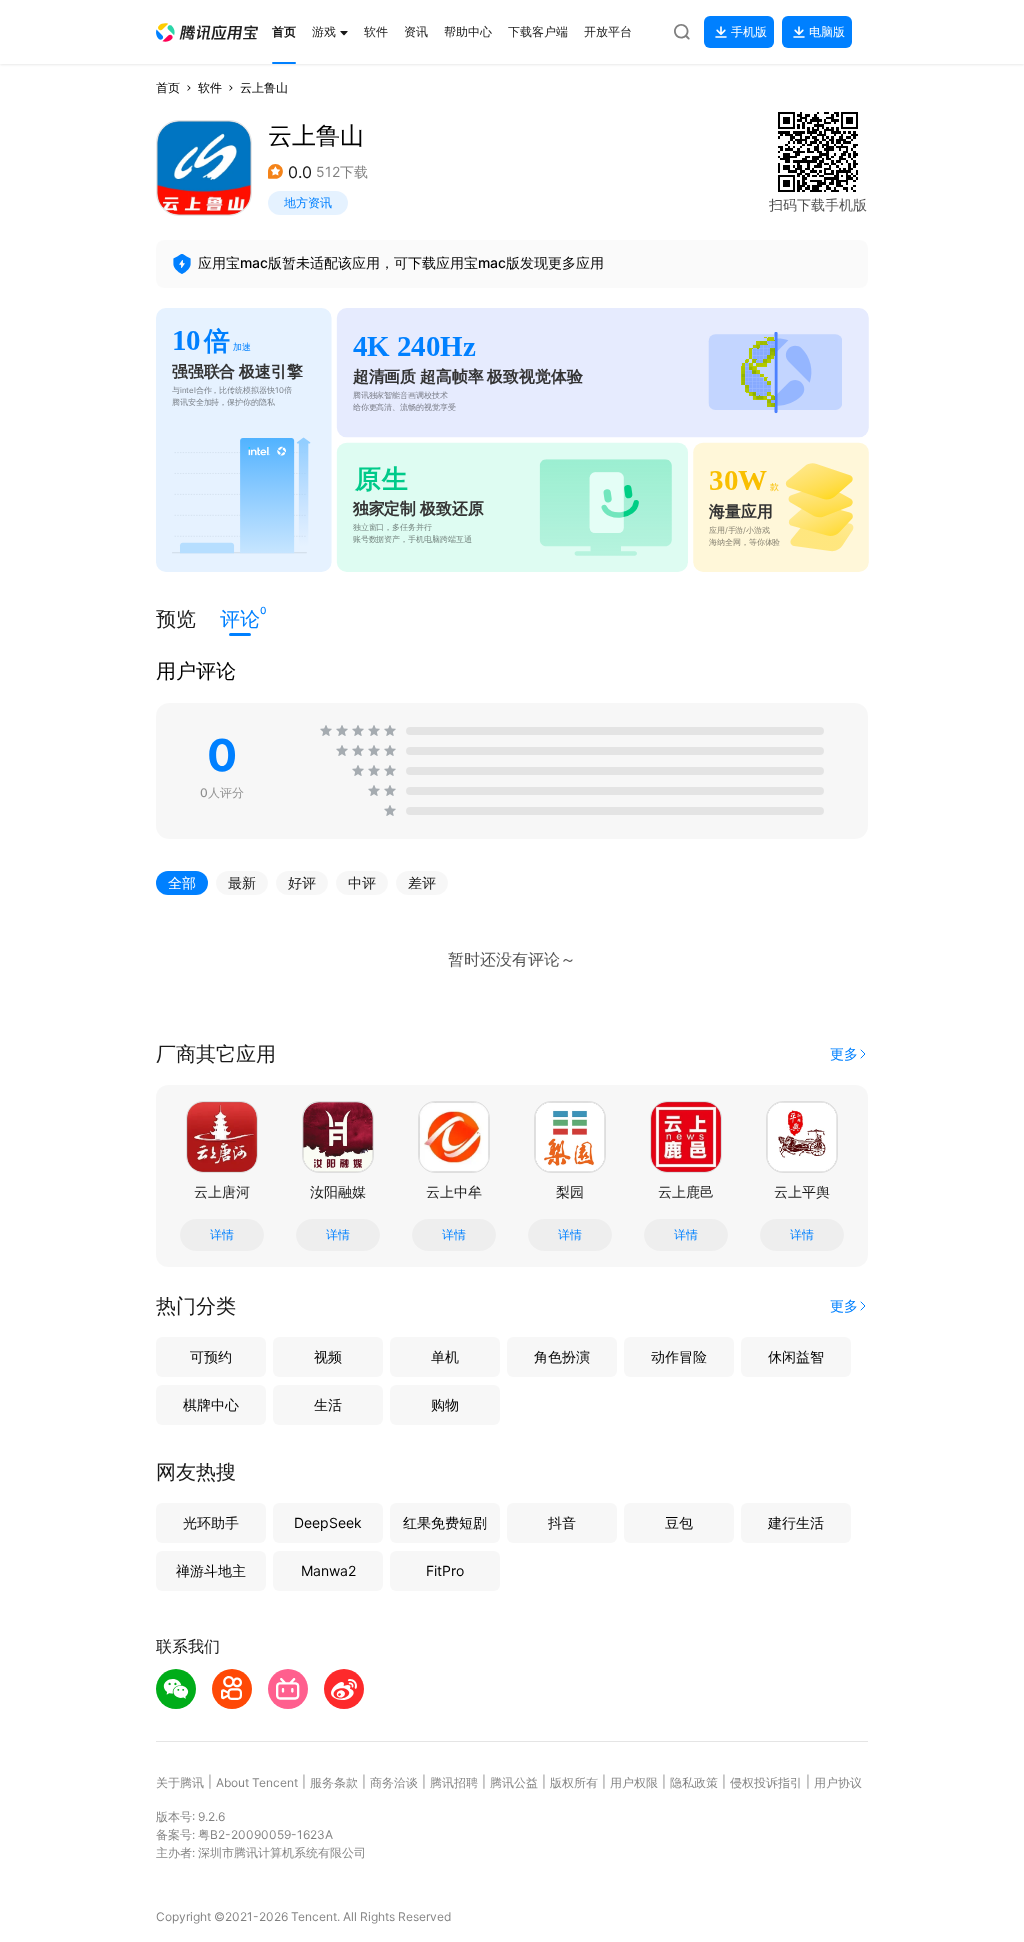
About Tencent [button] (257, 1782)
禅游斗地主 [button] (211, 1570)
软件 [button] (210, 87)
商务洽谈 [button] (394, 1782)
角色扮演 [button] (562, 1356)
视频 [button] (328, 1356)
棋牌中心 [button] (211, 1404)
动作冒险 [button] (679, 1356)
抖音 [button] (562, 1522)
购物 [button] (445, 1404)
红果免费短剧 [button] (445, 1522)
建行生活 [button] (796, 1522)
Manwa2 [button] (328, 1570)
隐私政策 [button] (694, 1782)
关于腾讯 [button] (180, 1782)
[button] (207, 32)
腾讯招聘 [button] (454, 1782)
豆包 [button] (679, 1522)
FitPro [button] (445, 1570)
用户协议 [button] (838, 1782)
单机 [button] (445, 1356)
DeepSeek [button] (328, 1522)
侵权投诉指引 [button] (766, 1782)
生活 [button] (328, 1404)
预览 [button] (176, 619)
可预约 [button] (211, 1356)
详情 (222, 1235)
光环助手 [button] (211, 1522)
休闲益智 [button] (796, 1356)
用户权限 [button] (634, 1782)
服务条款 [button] (334, 1782)
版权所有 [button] (574, 1782)
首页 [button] (168, 87)
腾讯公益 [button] (514, 1782)
